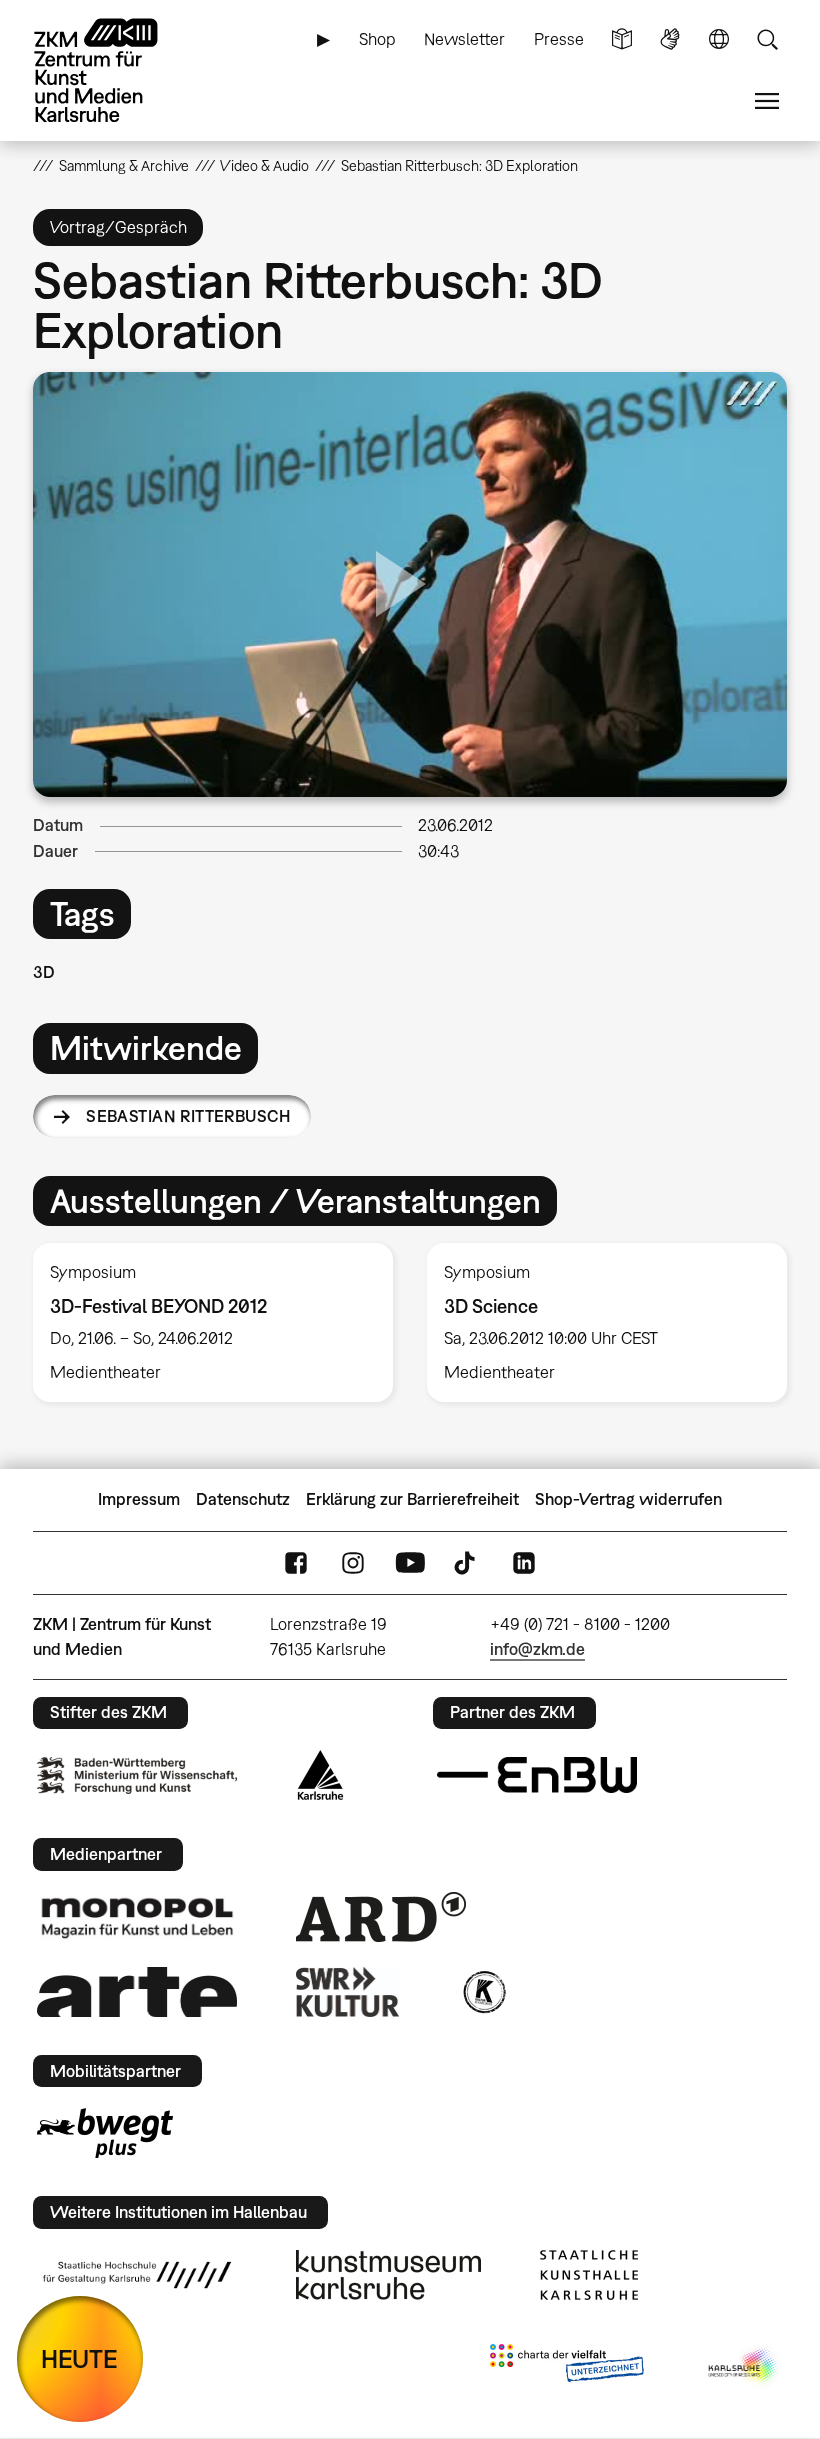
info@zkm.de (537, 1649)
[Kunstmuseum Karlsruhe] (388, 2275)
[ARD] (381, 1917)
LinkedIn (524, 1562)
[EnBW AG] (537, 1775)
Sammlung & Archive (124, 165)
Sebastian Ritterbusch (188, 1116)
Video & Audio (264, 165)
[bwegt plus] (105, 2133)
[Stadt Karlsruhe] (320, 1775)
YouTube (410, 1562)
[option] (213, 1322)
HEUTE (79, 2358)
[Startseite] (113, 70)
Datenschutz (243, 1499)
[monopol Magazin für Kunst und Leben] (137, 1917)
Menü (767, 101)
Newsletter (464, 39)
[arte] (137, 1991)
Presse (559, 39)
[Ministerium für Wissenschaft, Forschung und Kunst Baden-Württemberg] (137, 1775)
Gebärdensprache (670, 39)
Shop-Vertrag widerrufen (628, 1499)
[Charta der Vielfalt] (566, 2367)
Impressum (139, 1499)
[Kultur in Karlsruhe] (483, 1992)
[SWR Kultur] (348, 1992)
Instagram (353, 1562)
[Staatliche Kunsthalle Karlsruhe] (589, 2275)
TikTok (467, 1562)
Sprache (719, 39)
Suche (767, 39)
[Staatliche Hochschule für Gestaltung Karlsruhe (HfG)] (137, 2275)
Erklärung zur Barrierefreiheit (412, 1499)
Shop (377, 39)
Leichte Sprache (622, 39)
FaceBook (296, 1562)
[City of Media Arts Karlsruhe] (744, 2367)
